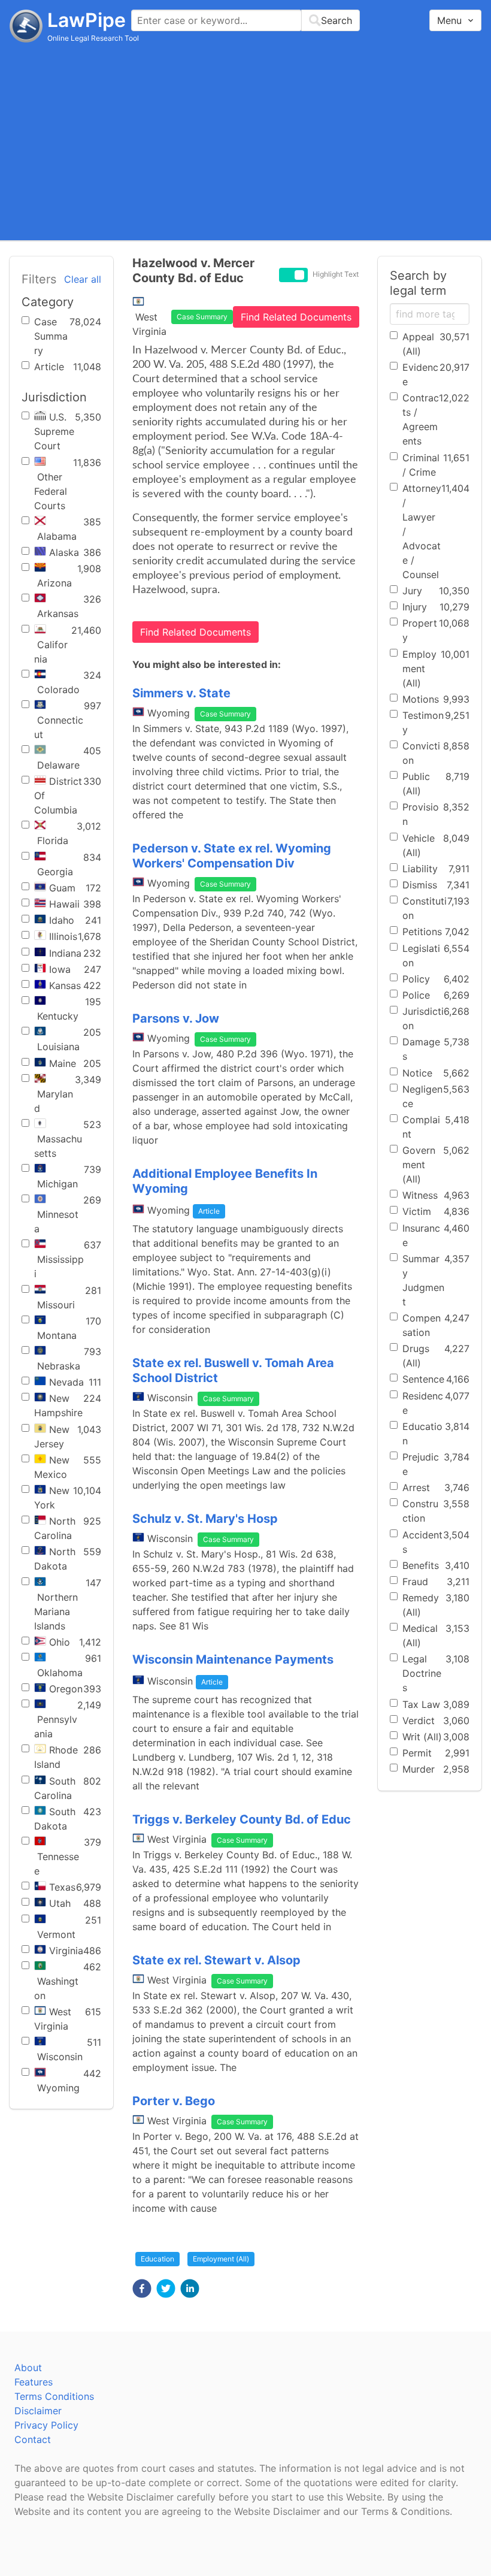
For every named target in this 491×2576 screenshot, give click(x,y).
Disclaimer (38, 2411)
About (28, 2368)
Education (157, 2259)
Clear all (83, 279)
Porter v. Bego (174, 2101)
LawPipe (87, 20)
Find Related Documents (296, 317)
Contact (33, 2439)
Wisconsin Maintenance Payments (233, 1659)
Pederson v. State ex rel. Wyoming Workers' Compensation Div (232, 856)
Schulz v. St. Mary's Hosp (205, 1519)
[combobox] (245, 20)
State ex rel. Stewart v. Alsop (216, 1960)
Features (34, 2382)
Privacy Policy (46, 2425)
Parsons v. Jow (176, 1018)
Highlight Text (336, 274)
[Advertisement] (245, 141)
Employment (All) (221, 2259)
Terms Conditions (54, 2396)
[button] (142, 2288)
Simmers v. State (181, 693)
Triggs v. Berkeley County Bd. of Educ (242, 1819)
